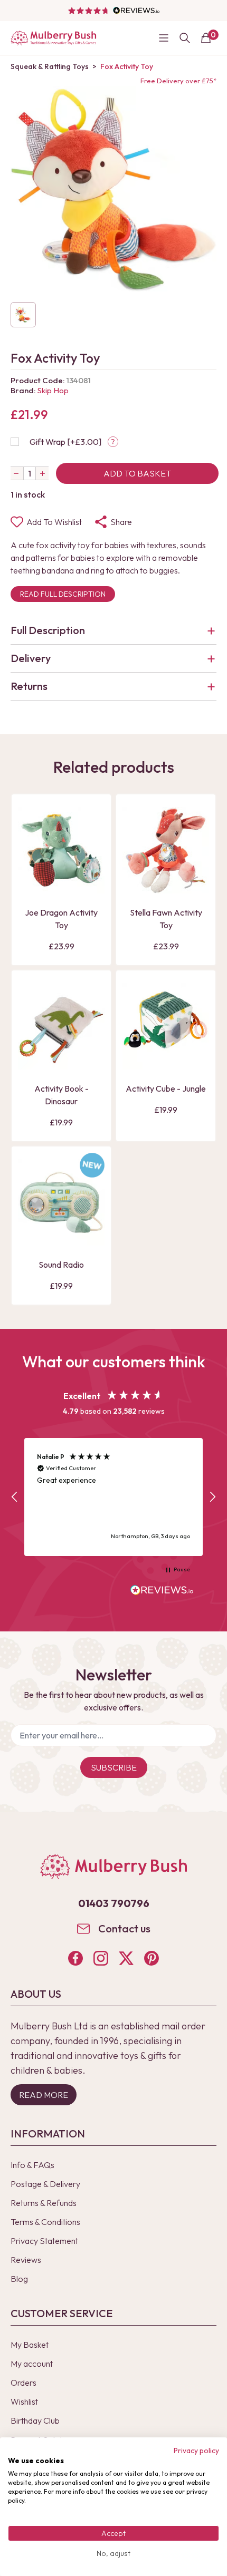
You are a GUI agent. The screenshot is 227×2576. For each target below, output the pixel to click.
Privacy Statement (44, 2241)
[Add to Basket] (29, 884)
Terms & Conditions (45, 2222)
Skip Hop (53, 390)
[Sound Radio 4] (61, 1202)
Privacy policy (196, 2451)
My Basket (30, 2345)
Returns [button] (29, 686)
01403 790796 (114, 1903)
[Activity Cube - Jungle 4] (166, 1026)
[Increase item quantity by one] (42, 473)
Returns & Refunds (44, 2203)
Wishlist (24, 2402)
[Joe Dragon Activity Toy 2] (61, 850)
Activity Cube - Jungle (166, 1088)
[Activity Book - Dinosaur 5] (61, 1026)
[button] (15, 1497)
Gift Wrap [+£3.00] (65, 442)
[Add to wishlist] (29, 867)
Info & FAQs (32, 2165)
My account (32, 2364)
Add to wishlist (54, 522)
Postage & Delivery (45, 2184)
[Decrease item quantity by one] (17, 473)
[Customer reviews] (113, 11)
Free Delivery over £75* (178, 81)
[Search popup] (185, 38)
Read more (44, 2095)
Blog (19, 2279)
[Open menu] (164, 38)
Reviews (26, 2260)
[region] (113, 1497)
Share (121, 522)
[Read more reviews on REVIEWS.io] (162, 1591)
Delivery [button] (31, 658)
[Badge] (92, 1172)
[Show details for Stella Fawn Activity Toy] (166, 850)
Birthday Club (35, 2421)
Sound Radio (61, 1265)
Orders (23, 2383)
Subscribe (114, 1767)
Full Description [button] (48, 630)
